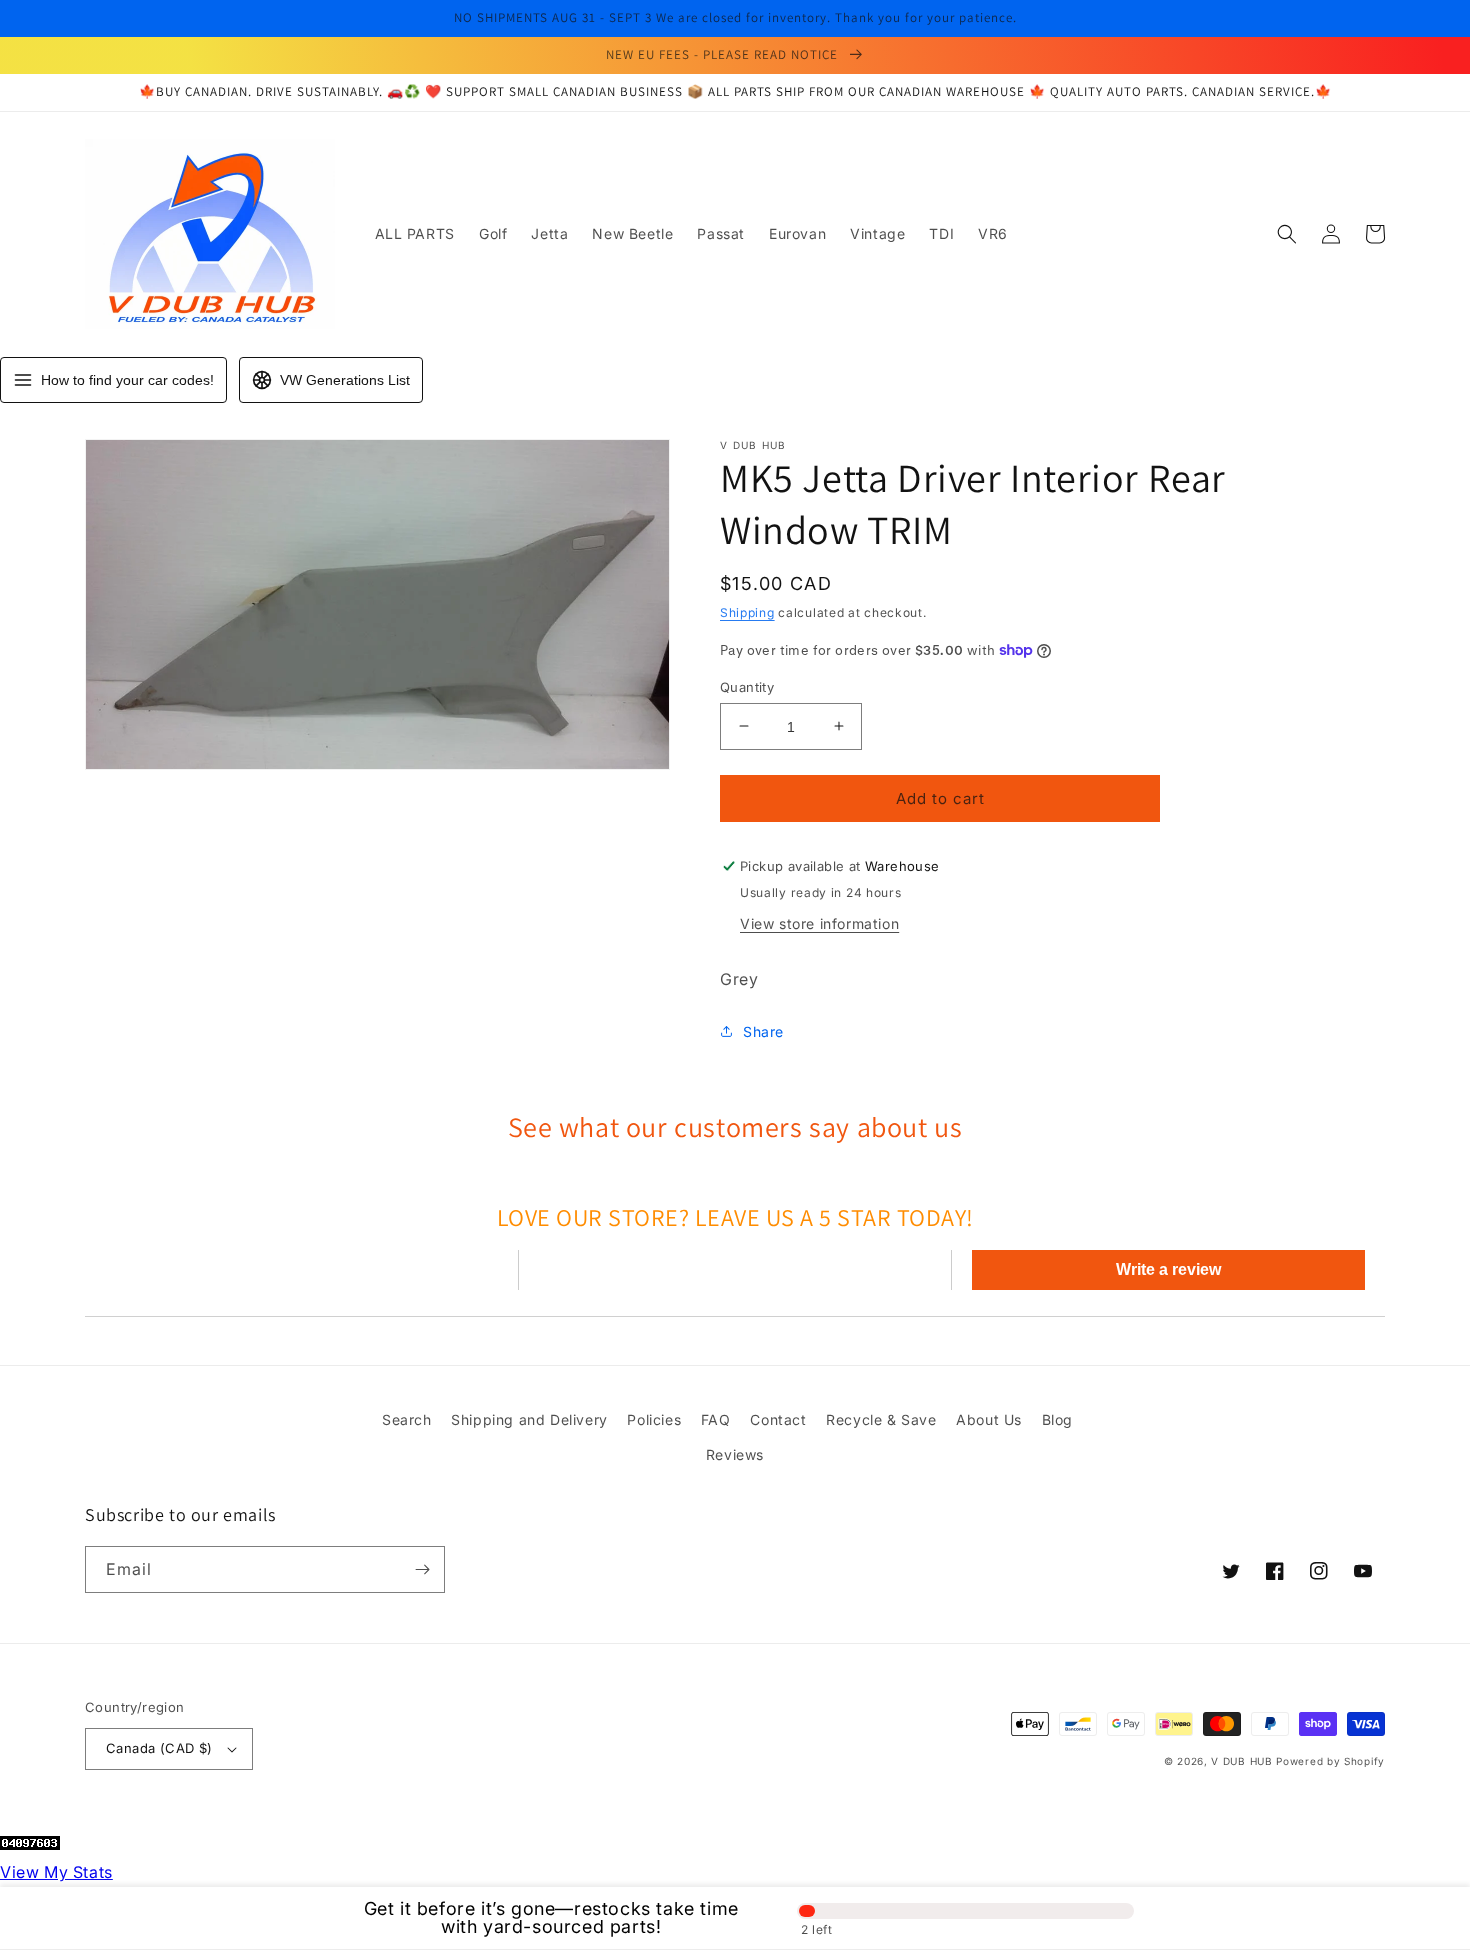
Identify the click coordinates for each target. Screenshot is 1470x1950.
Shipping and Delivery (529, 1419)
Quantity (747, 686)
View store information (819, 923)
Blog (1057, 1419)
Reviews (735, 1454)
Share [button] (763, 1030)
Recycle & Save (881, 1419)
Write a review (1168, 1269)
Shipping (747, 612)
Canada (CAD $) (159, 1748)
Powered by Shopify (1330, 1761)
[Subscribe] (422, 1569)
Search (407, 1419)
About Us (989, 1419)
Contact (778, 1419)
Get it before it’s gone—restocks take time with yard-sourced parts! (551, 1918)
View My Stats (56, 1872)
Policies (654, 1419)
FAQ (716, 1419)
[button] (1287, 234)
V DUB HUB (1241, 1761)
